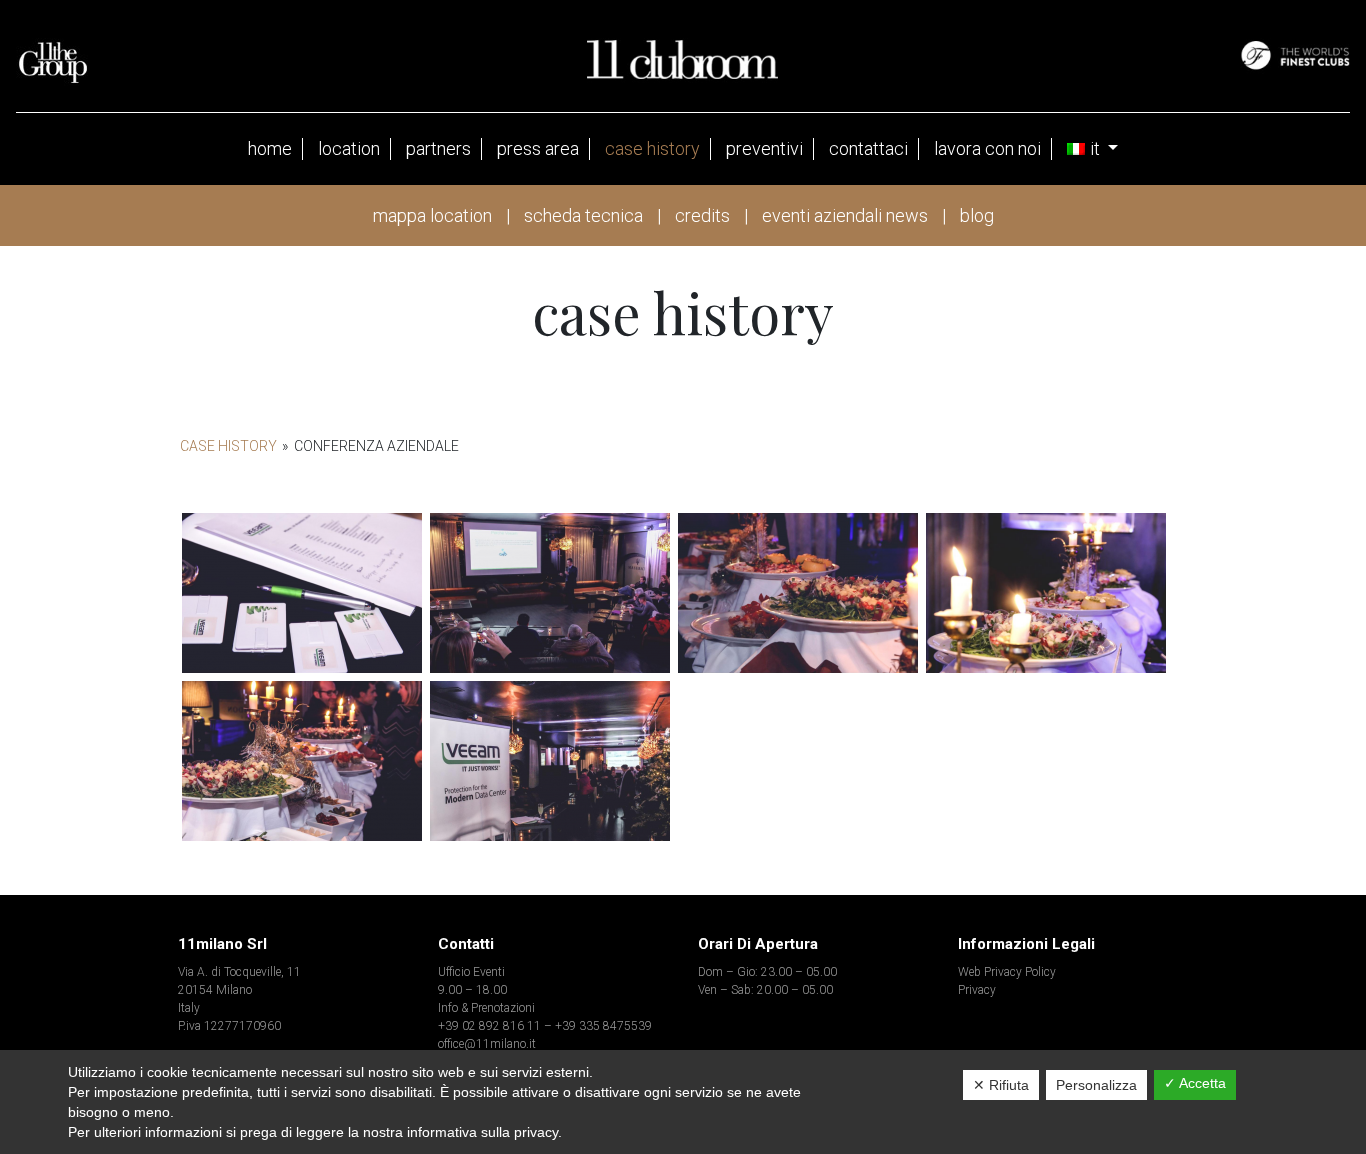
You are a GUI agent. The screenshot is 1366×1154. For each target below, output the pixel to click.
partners (438, 148)
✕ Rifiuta (1001, 1085)
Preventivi (764, 148)
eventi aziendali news (845, 215)
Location (349, 148)
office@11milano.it (487, 1044)
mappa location (432, 215)
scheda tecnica (583, 215)
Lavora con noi (987, 148)
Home (270, 148)
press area (538, 148)
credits (702, 215)
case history (652, 148)
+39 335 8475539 (603, 1026)
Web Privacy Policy (1007, 972)
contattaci (868, 148)
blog (977, 215)
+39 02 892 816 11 (489, 1026)
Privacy (977, 990)
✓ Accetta (1195, 1083)
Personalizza (1096, 1085)
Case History (228, 446)
